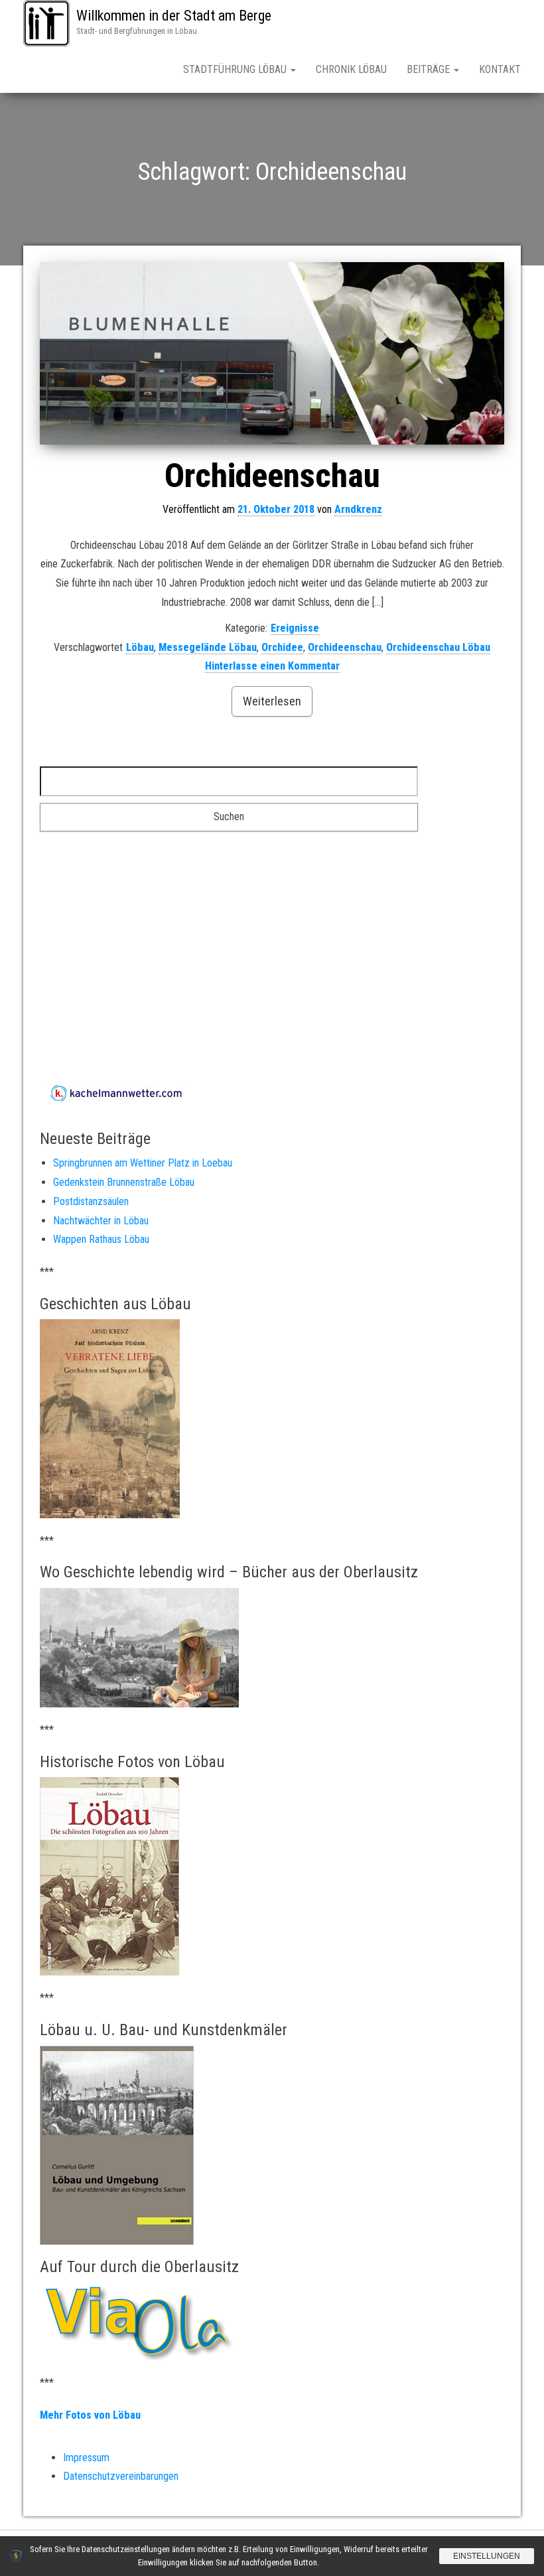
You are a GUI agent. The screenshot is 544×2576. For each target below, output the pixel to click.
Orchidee (282, 647)
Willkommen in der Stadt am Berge (174, 16)
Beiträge (430, 69)
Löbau (140, 647)
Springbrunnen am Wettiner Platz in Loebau (143, 1163)
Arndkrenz (358, 509)
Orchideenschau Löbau (438, 647)
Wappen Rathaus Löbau (101, 1239)
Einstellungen (487, 2556)
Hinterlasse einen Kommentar (272, 666)
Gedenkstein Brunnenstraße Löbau (124, 1182)
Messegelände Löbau (208, 647)
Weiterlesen (272, 701)
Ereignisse (295, 628)
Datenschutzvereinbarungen (121, 2476)
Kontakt (500, 69)
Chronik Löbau (351, 69)
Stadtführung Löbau (236, 69)
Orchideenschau (272, 476)
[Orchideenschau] (272, 353)
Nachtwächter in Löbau (101, 1221)
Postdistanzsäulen (91, 1201)
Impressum (86, 2458)
